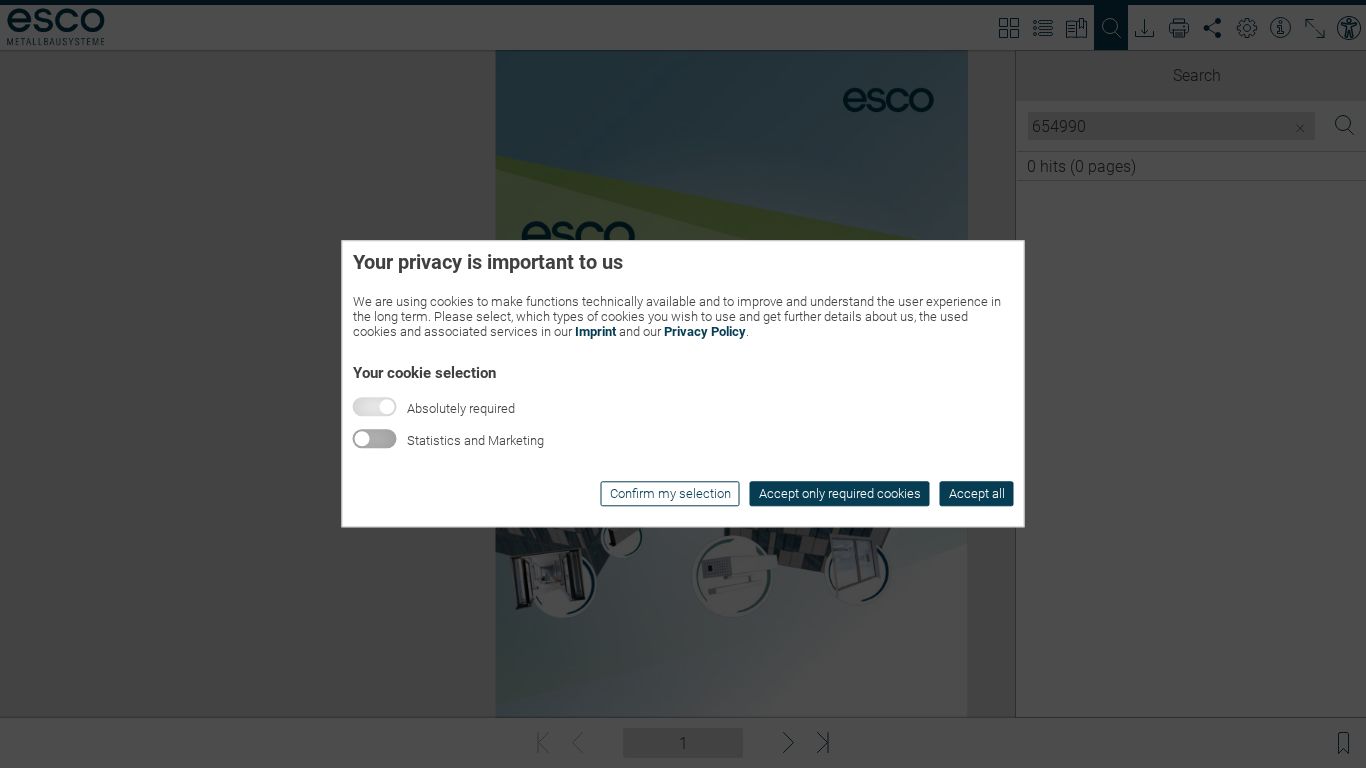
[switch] (375, 439)
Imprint (595, 331)
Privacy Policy (705, 331)
